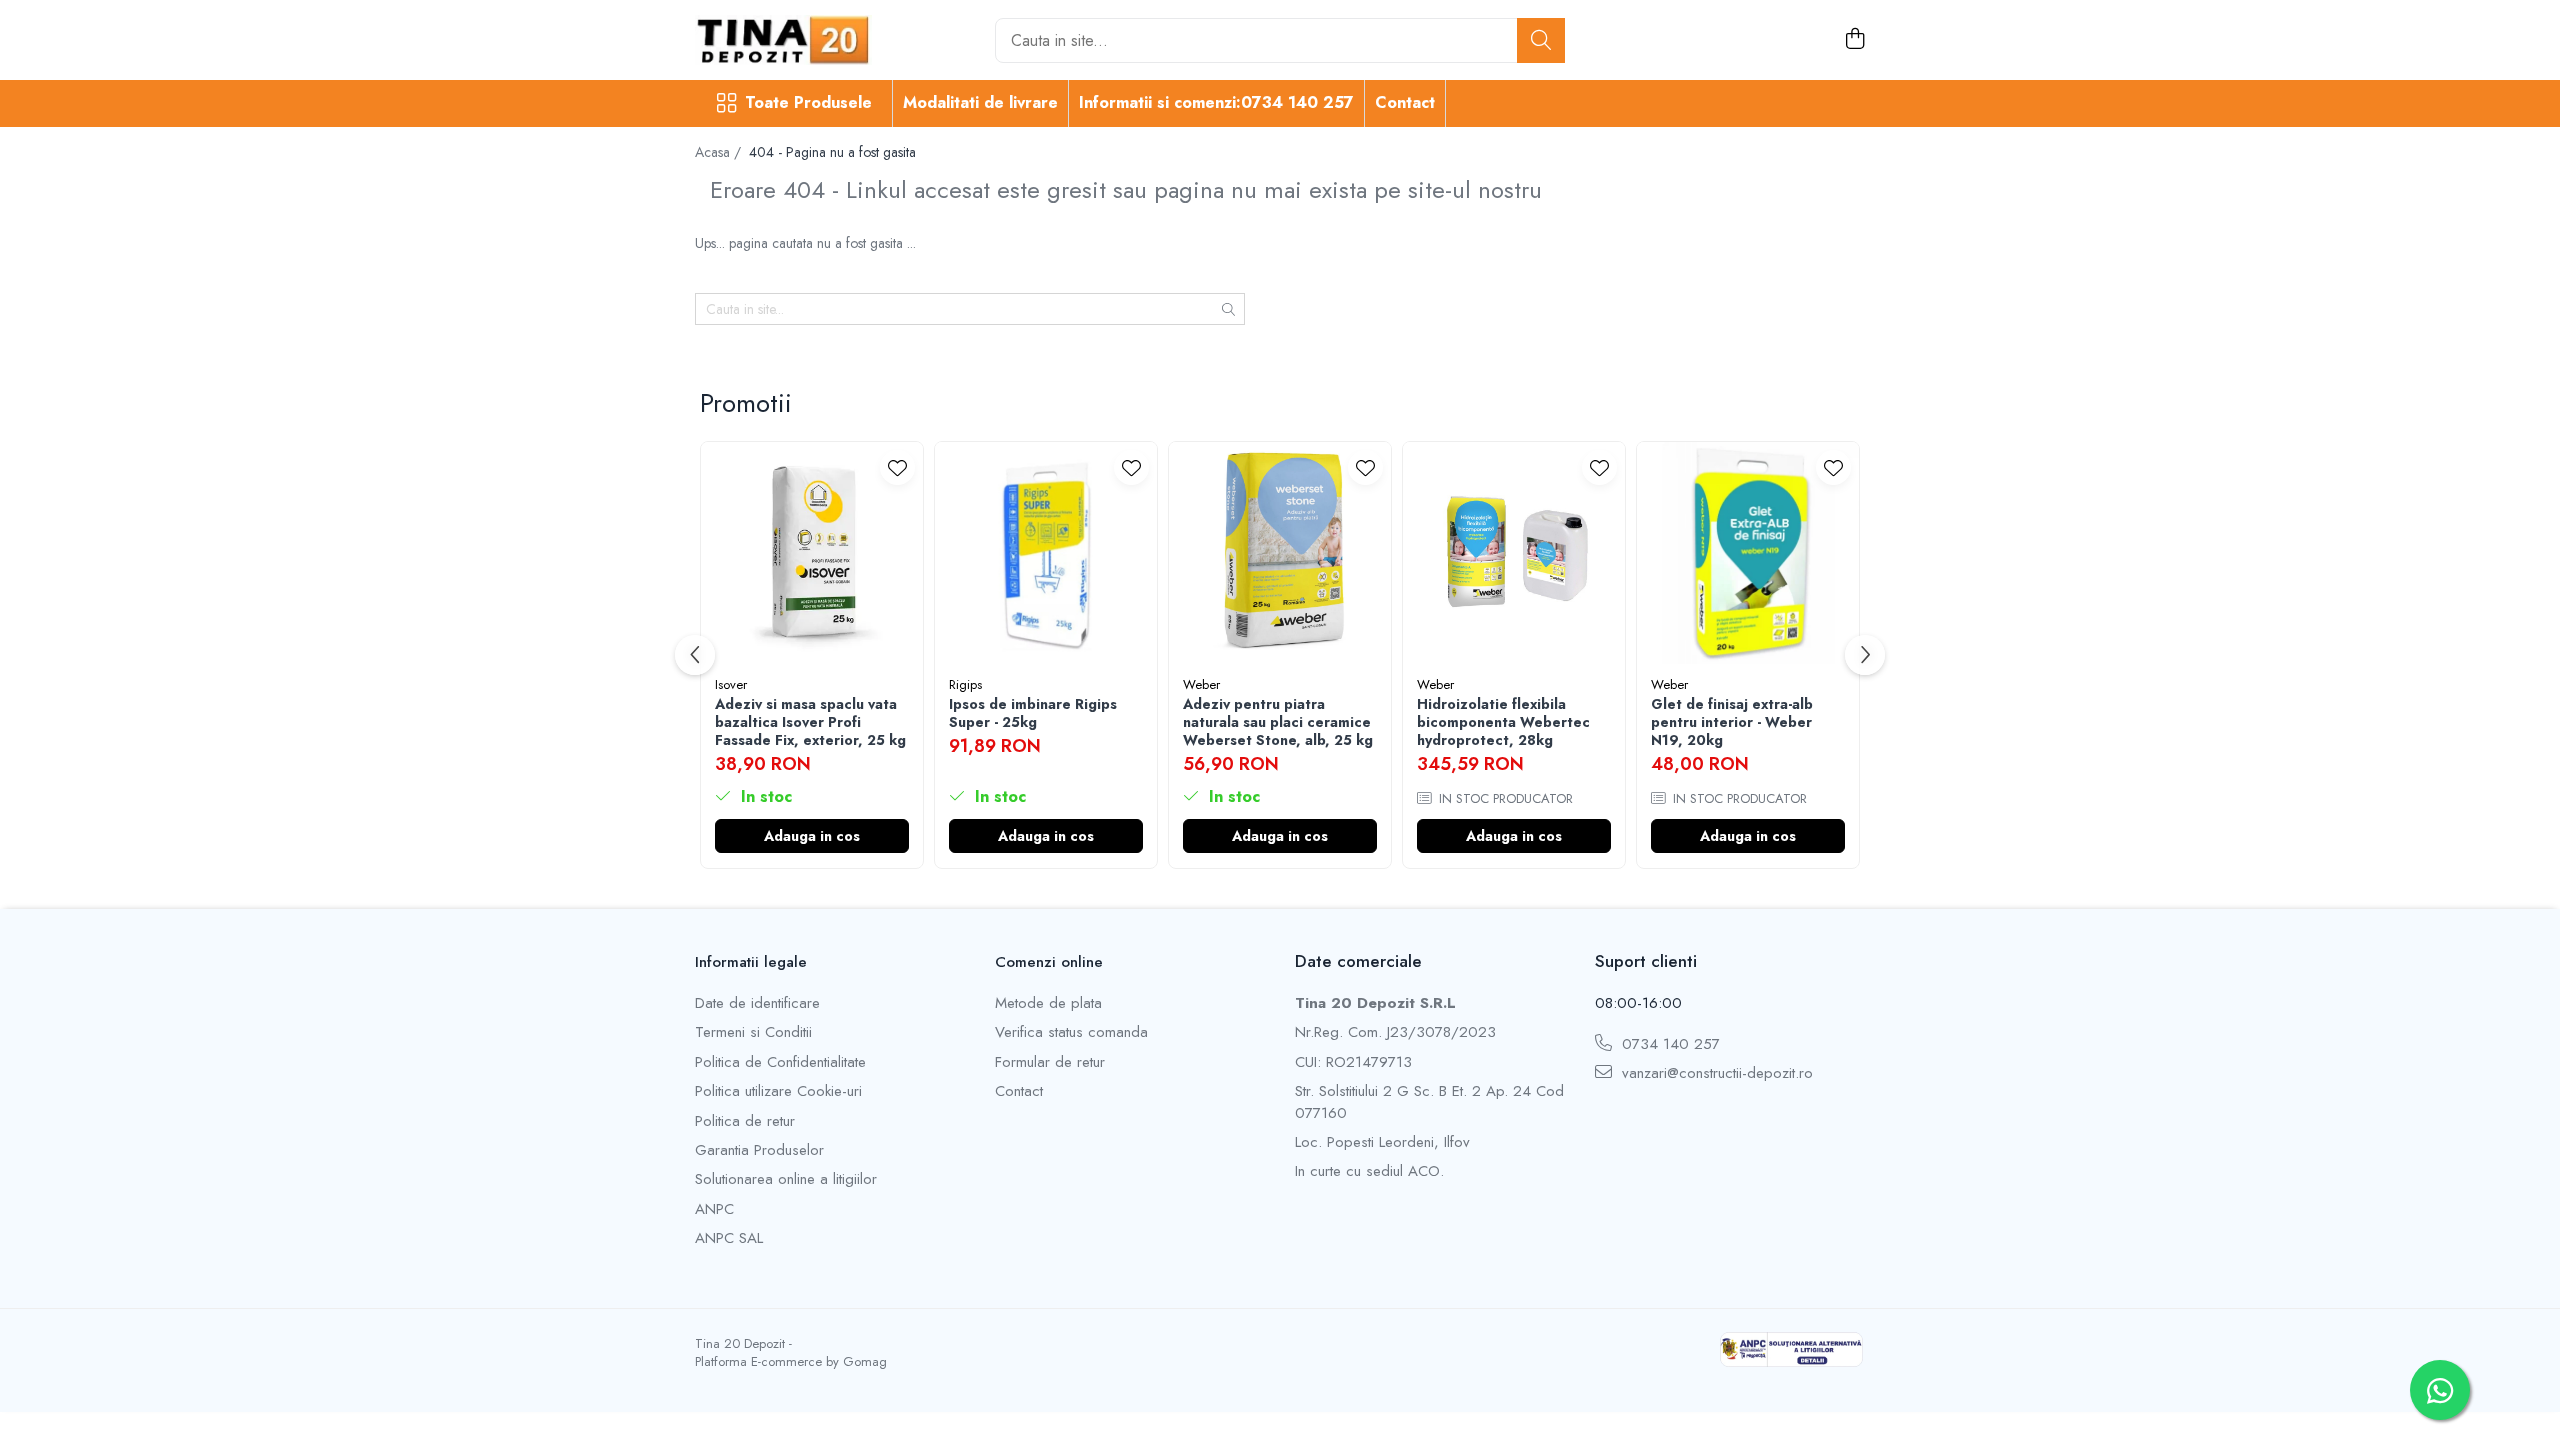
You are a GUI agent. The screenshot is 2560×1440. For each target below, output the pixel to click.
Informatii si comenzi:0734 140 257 (1216, 102)
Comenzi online (1049, 962)
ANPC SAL (729, 1238)
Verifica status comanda (1071, 1032)
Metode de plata (1048, 1003)
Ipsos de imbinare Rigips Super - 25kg (1033, 713)
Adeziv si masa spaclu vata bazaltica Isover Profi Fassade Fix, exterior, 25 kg (810, 722)
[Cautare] (1541, 40)
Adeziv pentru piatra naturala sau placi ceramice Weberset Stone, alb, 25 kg (1278, 722)
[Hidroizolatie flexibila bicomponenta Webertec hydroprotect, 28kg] (1514, 553)
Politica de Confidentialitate (780, 1062)
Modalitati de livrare (980, 102)
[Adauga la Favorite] (897, 467)
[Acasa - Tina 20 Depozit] (795, 40)
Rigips (965, 684)
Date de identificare (757, 1003)
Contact (1405, 102)
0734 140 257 (1668, 1044)
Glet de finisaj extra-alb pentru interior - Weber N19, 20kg (1732, 722)
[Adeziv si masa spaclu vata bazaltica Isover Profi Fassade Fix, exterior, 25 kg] (812, 553)
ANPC (714, 1209)
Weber (1201, 684)
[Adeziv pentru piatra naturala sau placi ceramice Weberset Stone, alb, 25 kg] (1280, 553)
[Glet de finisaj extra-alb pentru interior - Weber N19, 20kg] (1748, 553)
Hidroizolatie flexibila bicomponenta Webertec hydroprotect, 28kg (1503, 722)
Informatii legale (751, 962)
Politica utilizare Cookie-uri (778, 1091)
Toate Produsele (808, 103)
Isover (731, 684)
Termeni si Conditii (753, 1032)
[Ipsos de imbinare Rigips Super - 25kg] (1046, 553)
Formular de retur (1050, 1062)
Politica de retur (745, 1121)
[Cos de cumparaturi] (1854, 40)
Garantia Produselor (759, 1150)
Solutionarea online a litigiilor (786, 1179)
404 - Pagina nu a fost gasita (832, 152)
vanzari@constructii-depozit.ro (1715, 1073)
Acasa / (720, 152)
